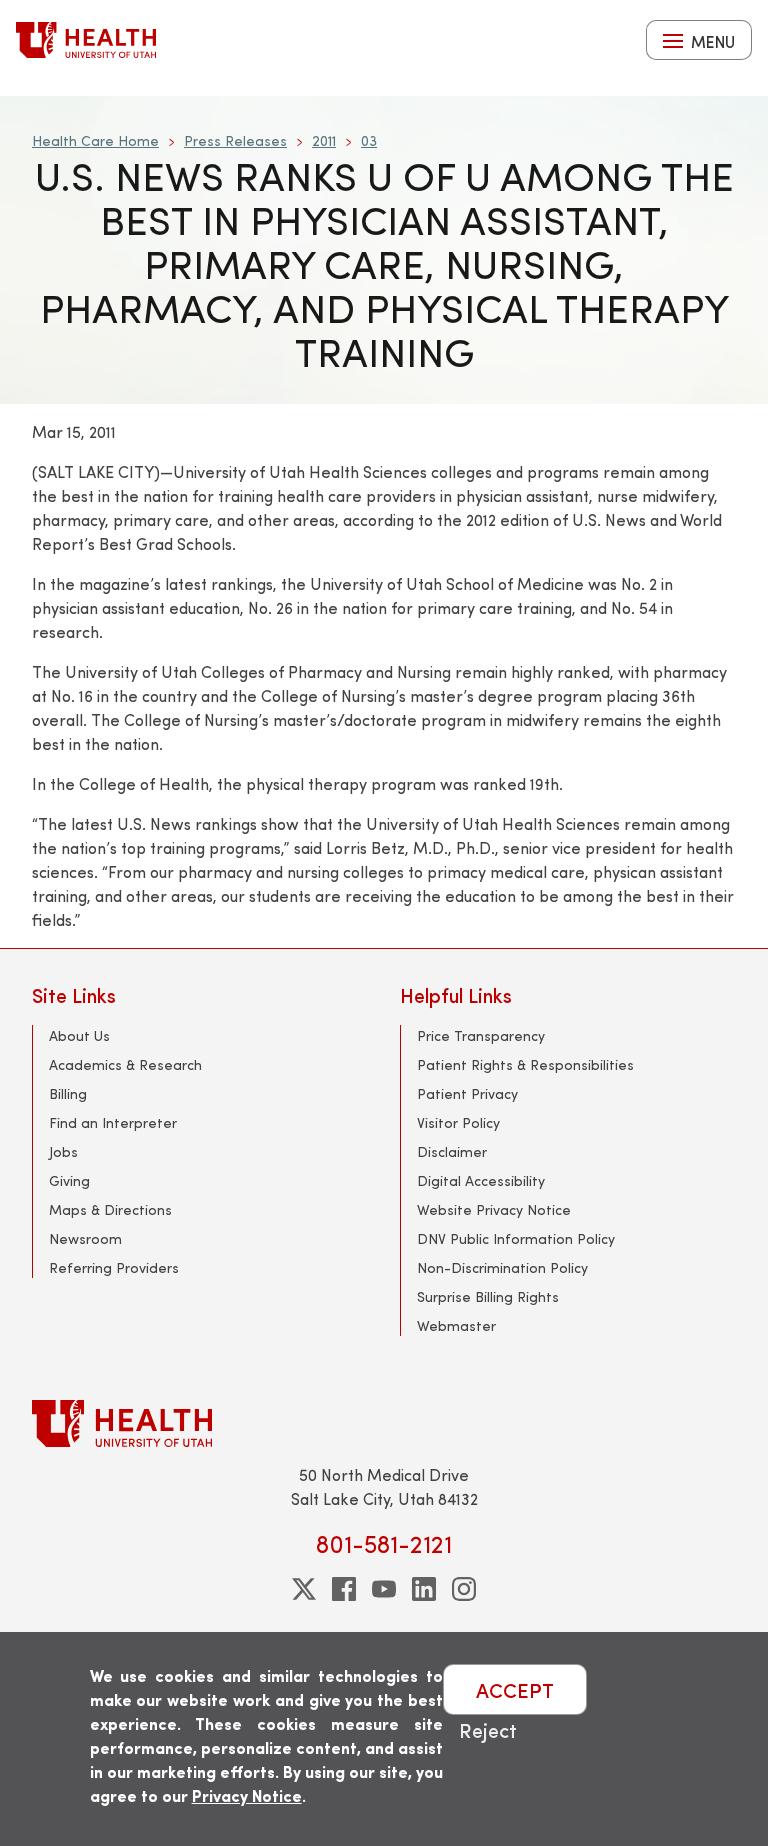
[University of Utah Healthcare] (384, 1423)
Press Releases (235, 140)
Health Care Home (95, 140)
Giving (69, 1180)
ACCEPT (515, 1689)
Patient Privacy (467, 1093)
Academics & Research (125, 1064)
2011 (324, 140)
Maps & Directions (110, 1209)
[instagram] (464, 1589)
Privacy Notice (247, 1795)
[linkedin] (424, 1589)
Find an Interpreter (113, 1122)
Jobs (63, 1151)
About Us (79, 1035)
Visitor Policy (458, 1122)
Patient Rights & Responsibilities (525, 1064)
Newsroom (85, 1238)
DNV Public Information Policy (516, 1238)
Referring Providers (114, 1267)
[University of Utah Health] (86, 40)
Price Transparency (481, 1035)
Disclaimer (452, 1151)
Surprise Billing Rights (488, 1296)
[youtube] (384, 1589)
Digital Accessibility (481, 1180)
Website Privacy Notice (494, 1209)
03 (369, 140)
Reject (488, 1729)
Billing (68, 1093)
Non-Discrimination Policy (502, 1267)
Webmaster (456, 1325)
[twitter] (304, 1589)
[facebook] (344, 1589)
